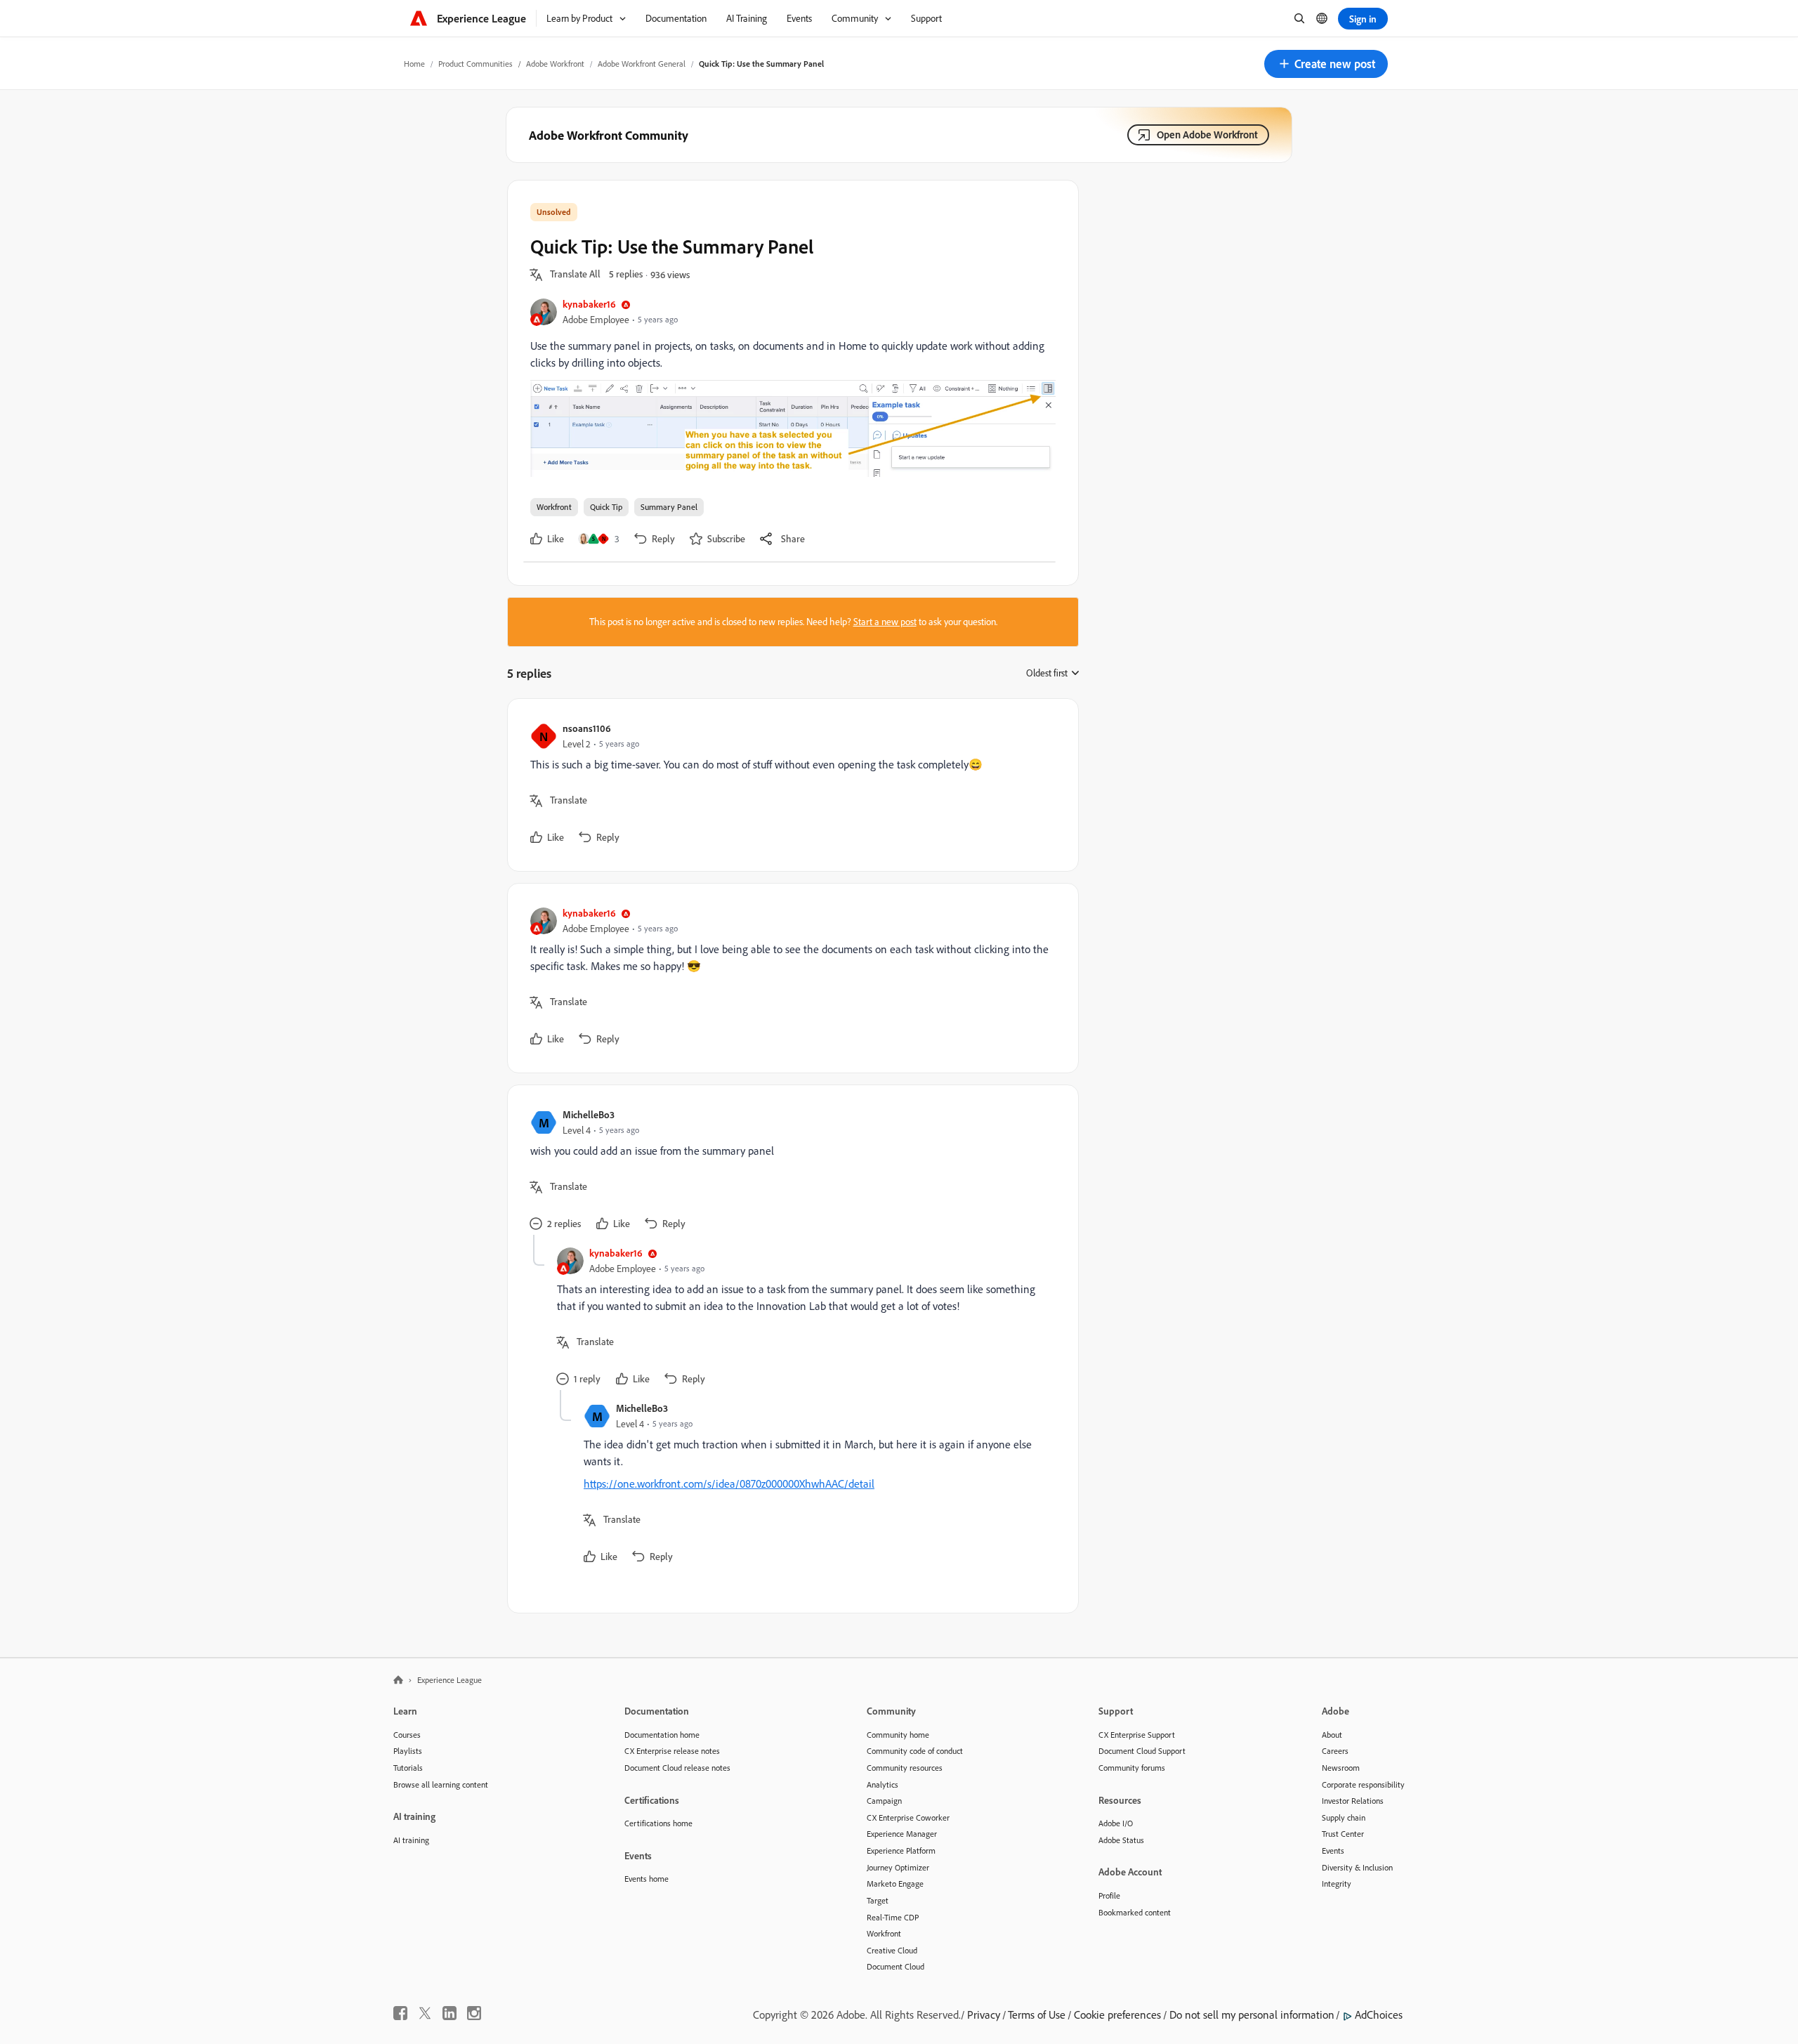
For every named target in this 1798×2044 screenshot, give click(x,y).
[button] (1326, 64)
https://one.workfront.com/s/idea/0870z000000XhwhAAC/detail (729, 1483)
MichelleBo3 (589, 1114)
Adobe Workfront (555, 64)
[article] (789, 785)
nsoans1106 (587, 728)
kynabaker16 (589, 304)
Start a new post (885, 622)
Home (414, 64)
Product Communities (475, 64)
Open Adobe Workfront (1207, 135)
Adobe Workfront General (642, 64)
